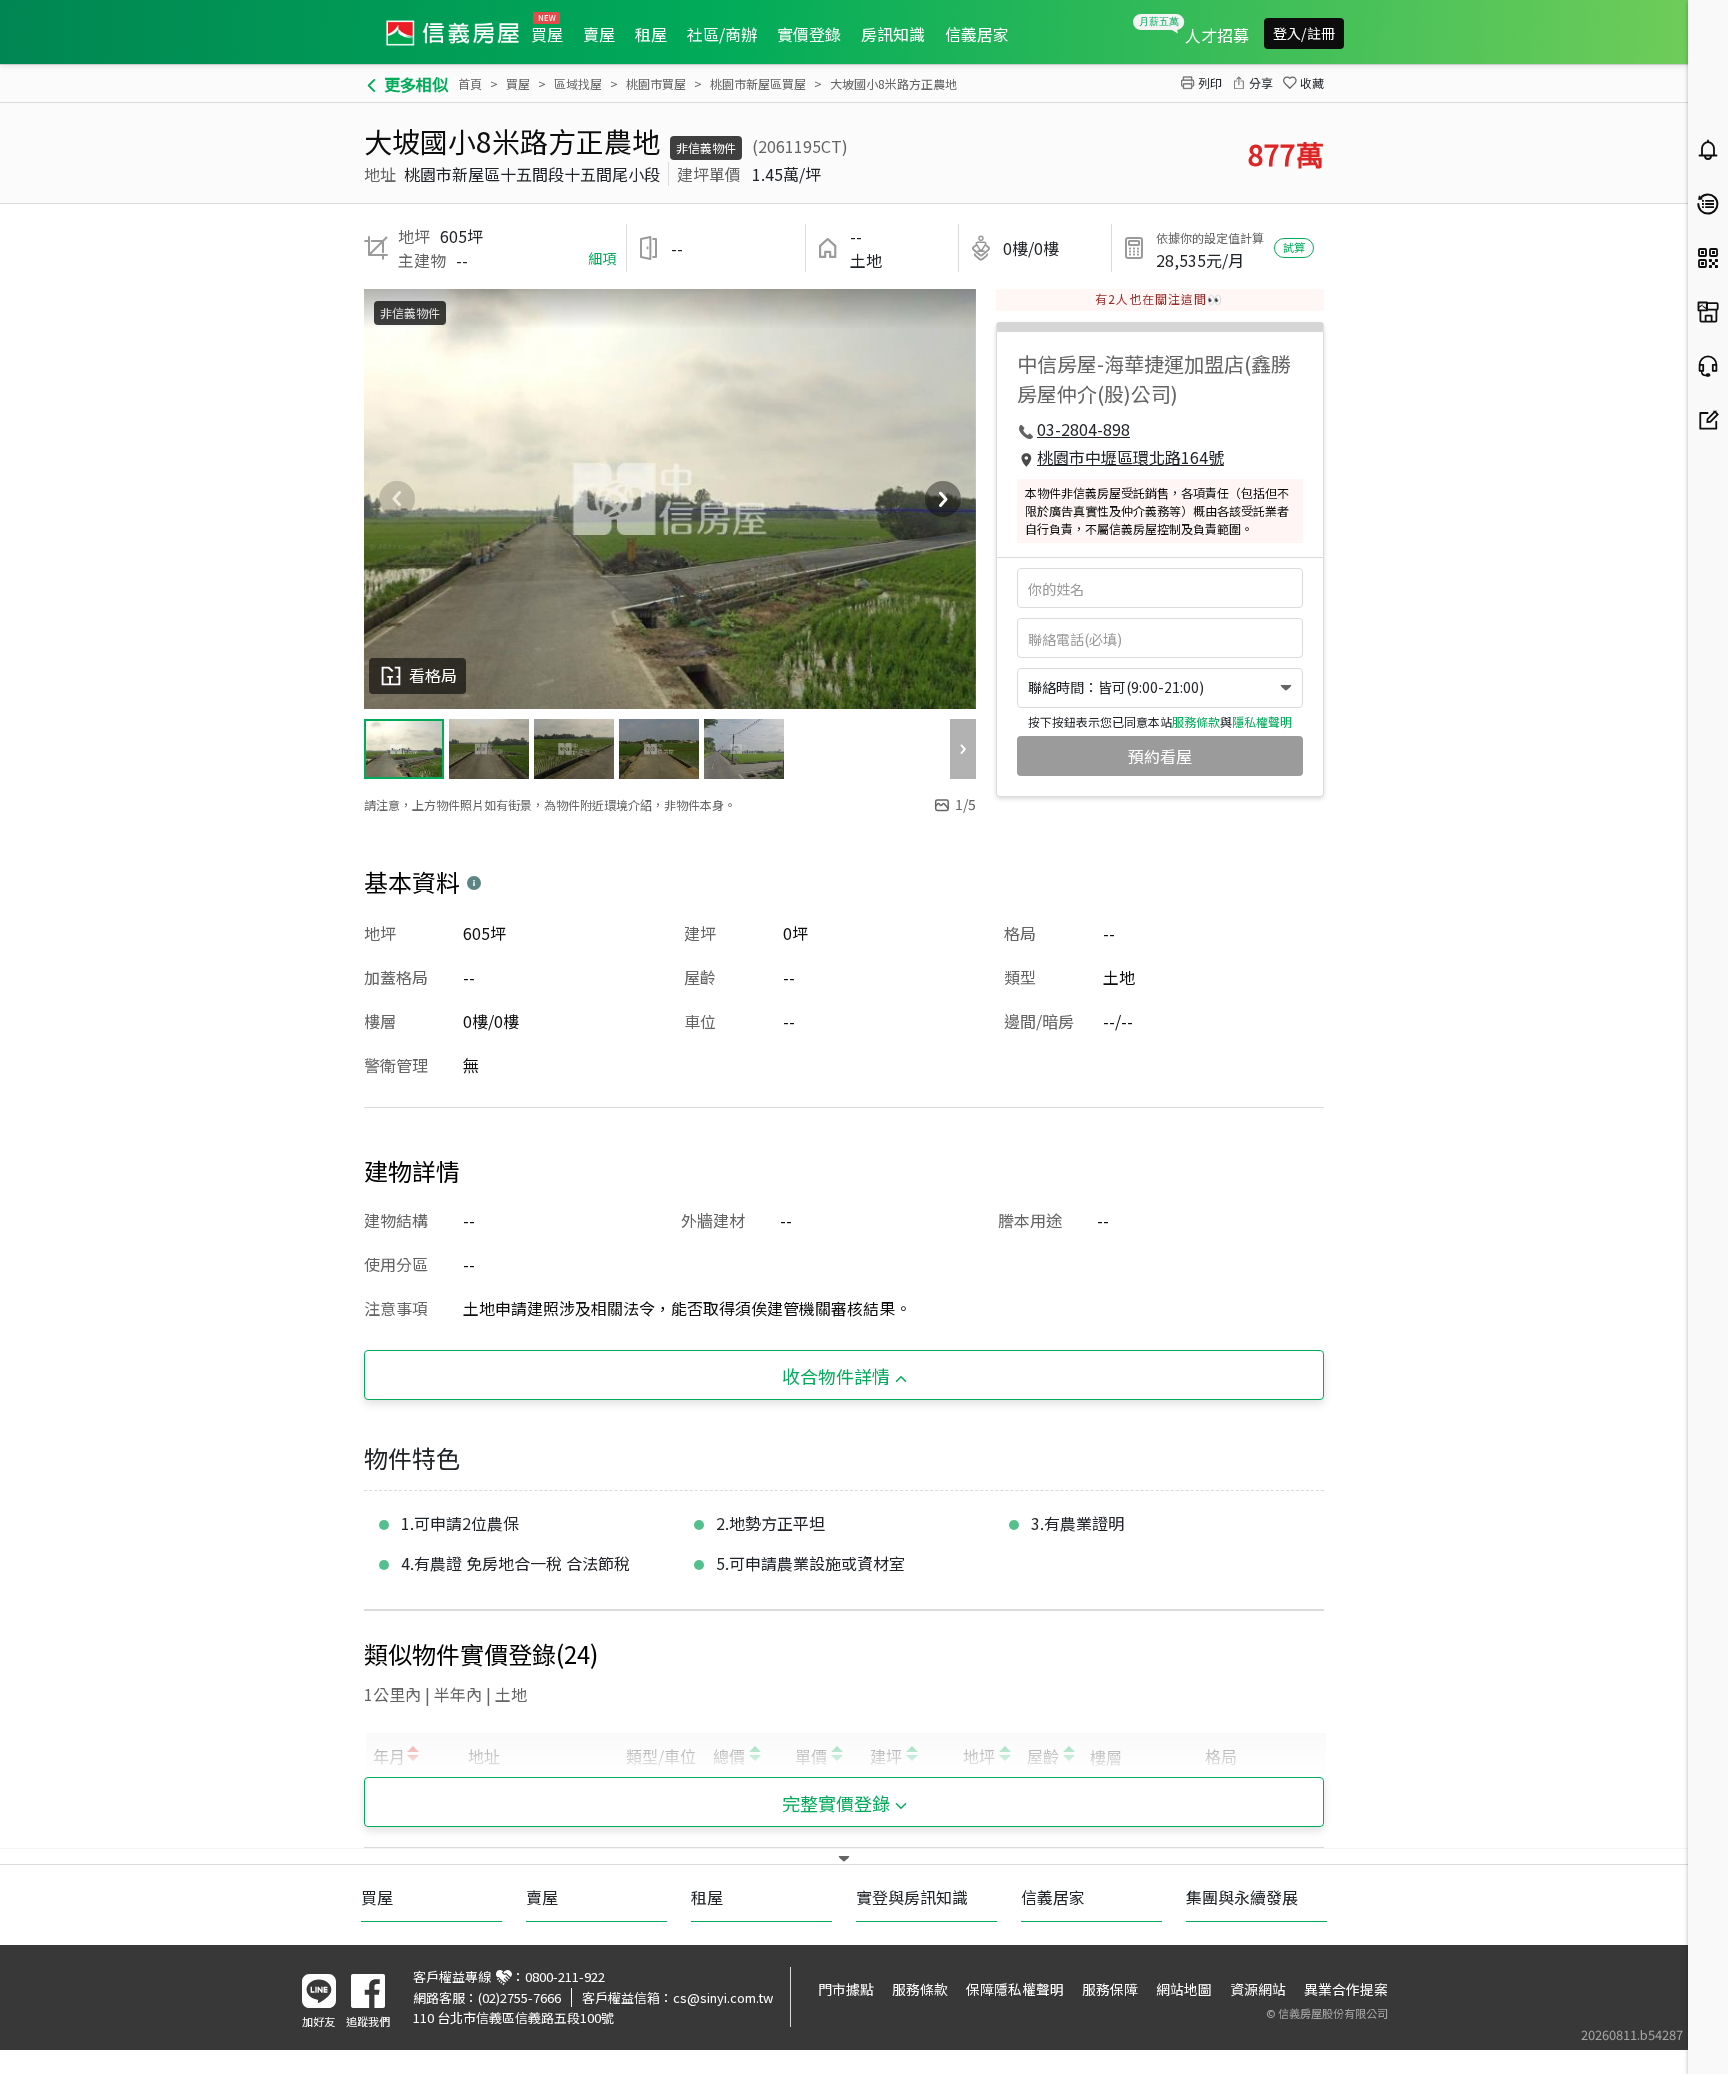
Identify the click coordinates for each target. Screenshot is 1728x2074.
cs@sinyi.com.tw (723, 1997)
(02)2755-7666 (519, 1997)
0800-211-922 (565, 1976)
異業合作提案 (1346, 1989)
